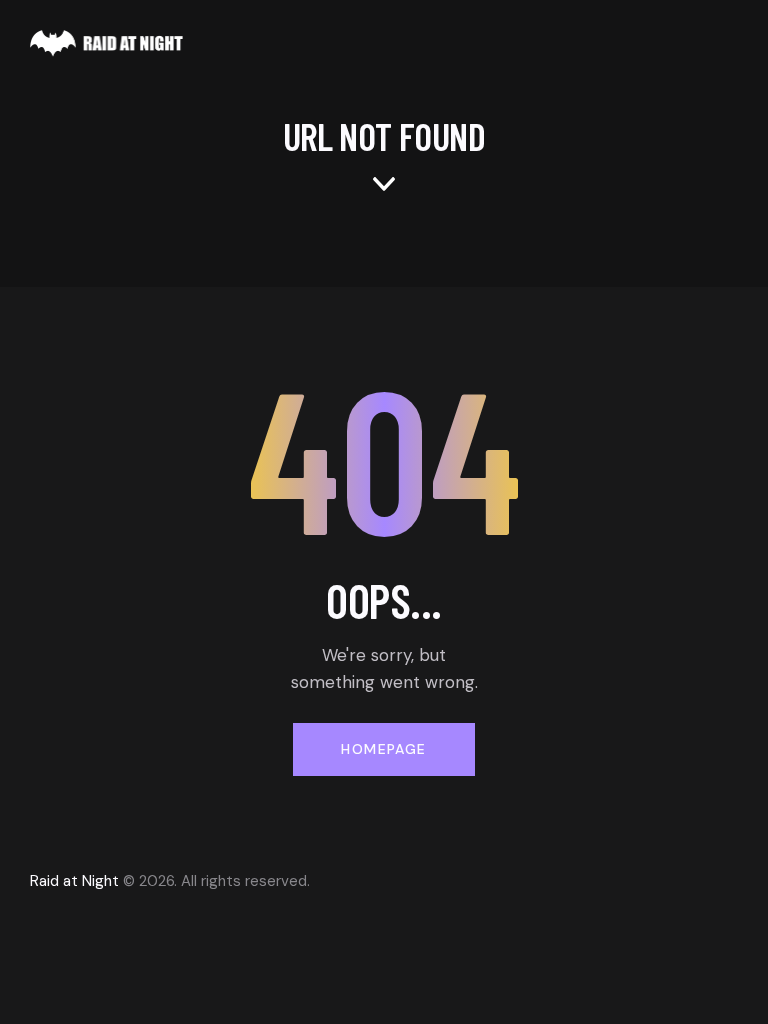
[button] (732, 42)
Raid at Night (74, 881)
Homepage (383, 749)
